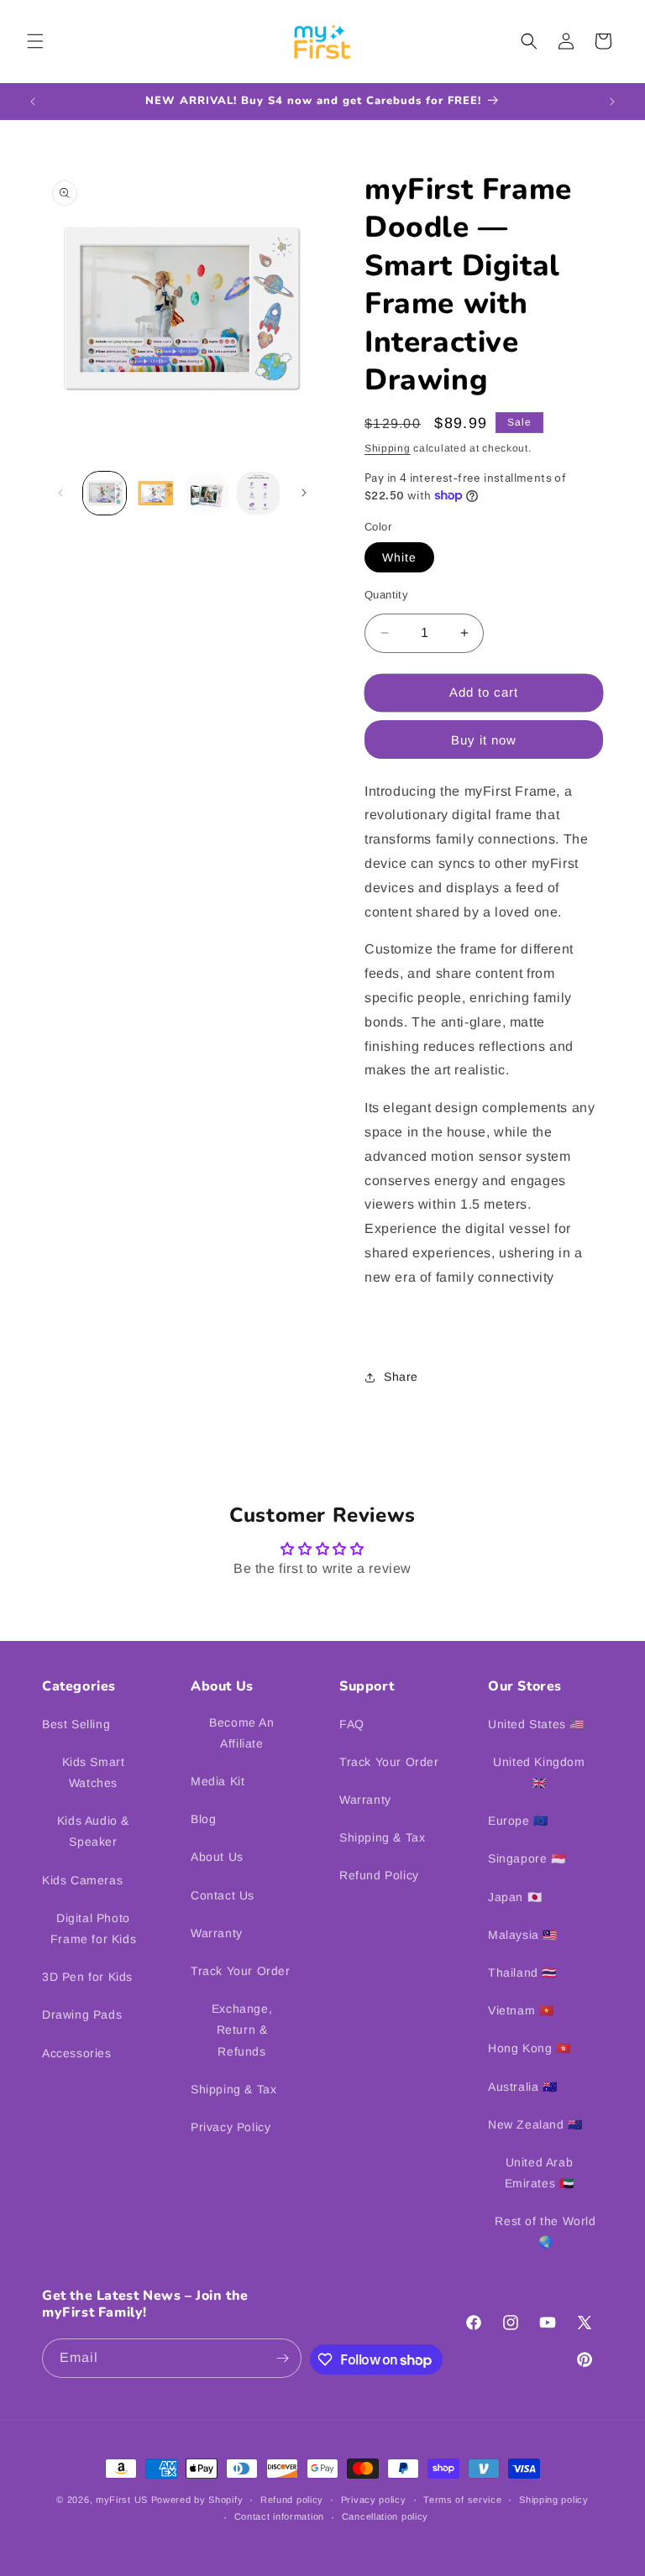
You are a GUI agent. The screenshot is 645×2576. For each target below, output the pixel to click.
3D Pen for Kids (87, 1977)
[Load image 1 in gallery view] (105, 493)
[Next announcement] (612, 102)
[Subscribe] (282, 2358)
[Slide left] (60, 493)
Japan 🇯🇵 (515, 1897)
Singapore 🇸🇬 (527, 1858)
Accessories (77, 2053)
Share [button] (401, 1377)
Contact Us (223, 1895)
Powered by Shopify (197, 2500)
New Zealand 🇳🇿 (535, 2124)
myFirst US (122, 2500)
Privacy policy (374, 2500)
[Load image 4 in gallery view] (258, 493)
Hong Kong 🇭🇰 (530, 2048)
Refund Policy (379, 1875)
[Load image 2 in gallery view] (156, 493)
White (399, 557)
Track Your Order (241, 1971)
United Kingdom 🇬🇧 (539, 1772)
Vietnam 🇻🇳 (521, 2010)
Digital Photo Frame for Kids (93, 1928)
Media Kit (218, 1781)
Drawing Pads (82, 2014)
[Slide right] (304, 493)
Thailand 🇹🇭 (522, 1972)
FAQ (352, 1724)
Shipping (388, 448)
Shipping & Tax (233, 2089)
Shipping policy (554, 2500)
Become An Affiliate (241, 1733)
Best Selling (76, 1724)
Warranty (217, 1933)
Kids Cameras (82, 1880)
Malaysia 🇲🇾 (523, 1935)
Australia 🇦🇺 (523, 2087)
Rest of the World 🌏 (545, 2231)
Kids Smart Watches (94, 1772)
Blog (203, 1819)
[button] (35, 41)
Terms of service (462, 2500)
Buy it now (484, 740)
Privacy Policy (231, 2127)
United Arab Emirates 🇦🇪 (540, 2173)
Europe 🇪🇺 (518, 1821)
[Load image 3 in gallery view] (207, 493)
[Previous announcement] (33, 102)
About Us (217, 1857)
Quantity (386, 595)
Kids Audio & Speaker (93, 1831)
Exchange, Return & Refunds (242, 2030)
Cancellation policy (385, 2516)
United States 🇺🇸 (536, 1724)
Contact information (279, 2516)
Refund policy (292, 2500)
